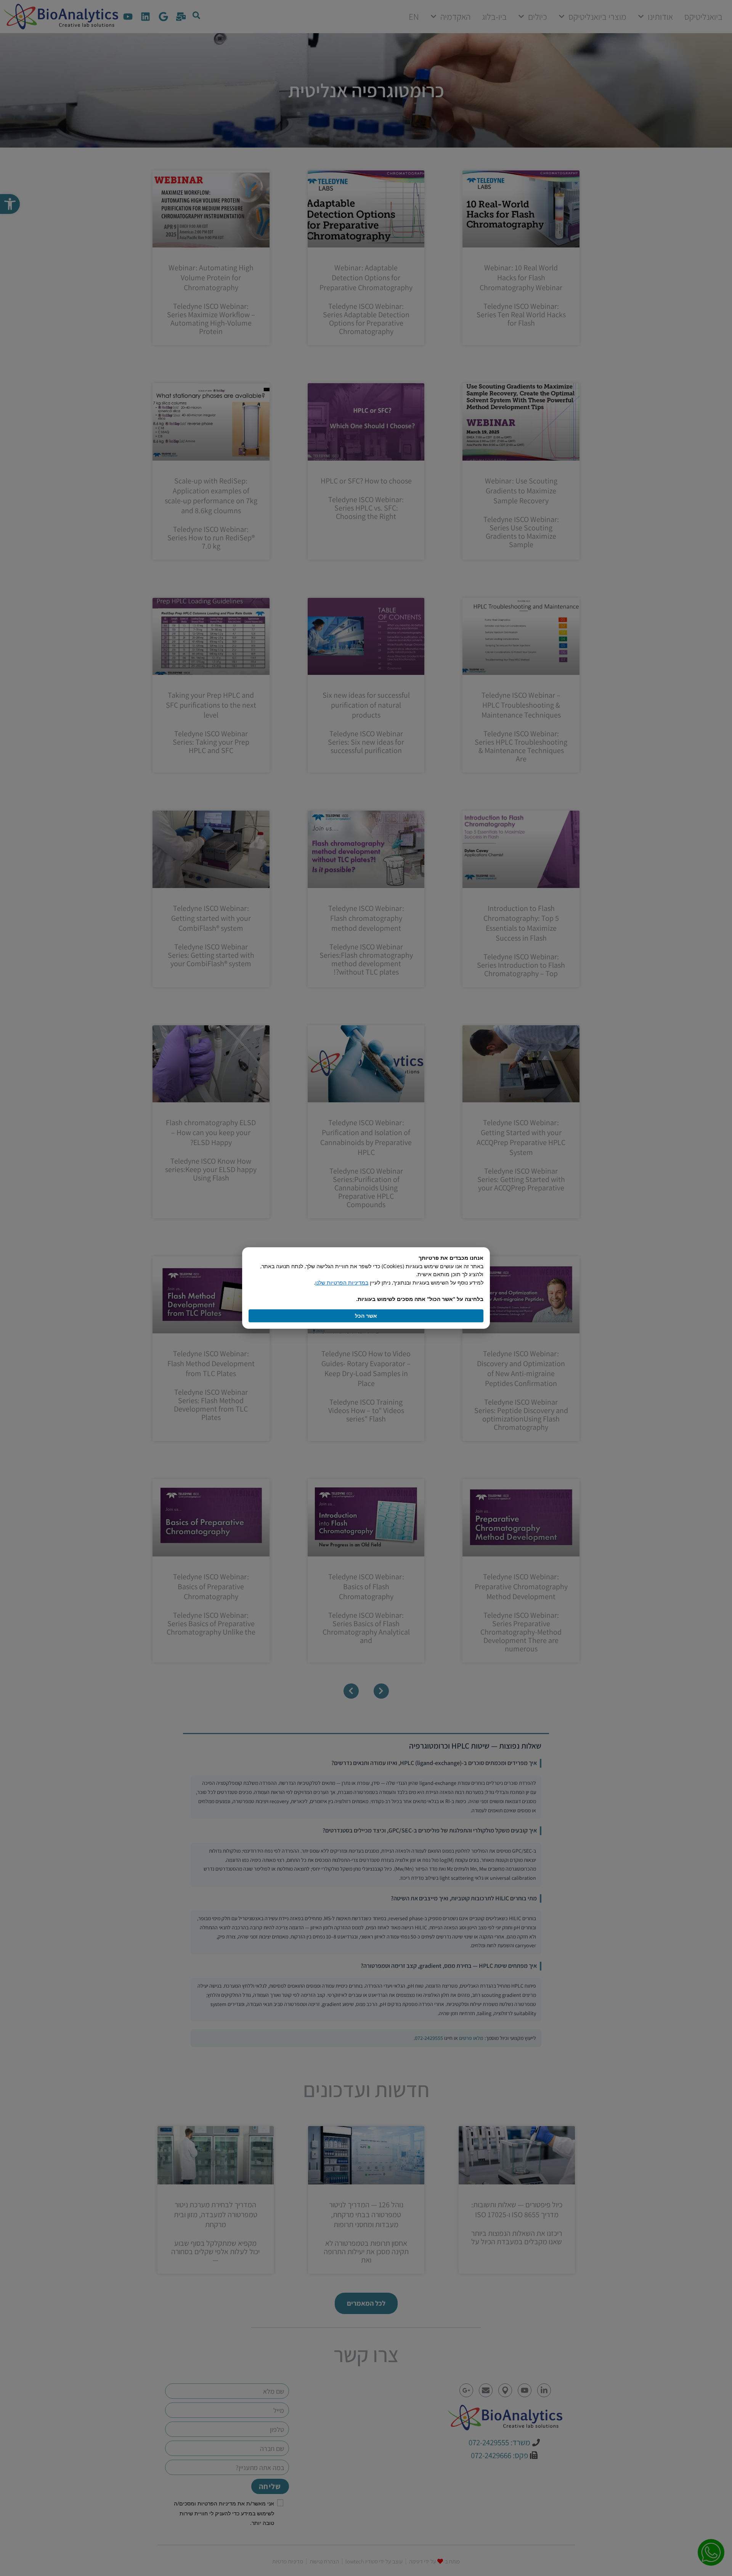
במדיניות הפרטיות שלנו (342, 1282)
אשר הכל (366, 1316)
